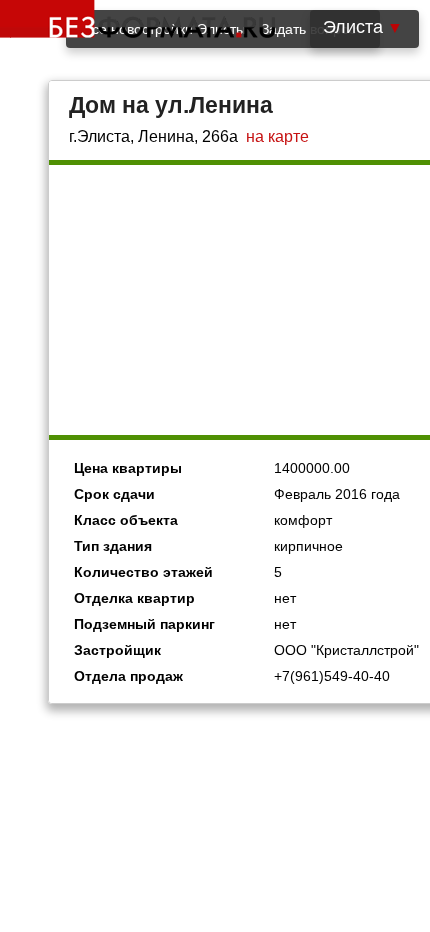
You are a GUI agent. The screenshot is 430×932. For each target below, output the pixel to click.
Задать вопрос (308, 29)
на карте (277, 136)
